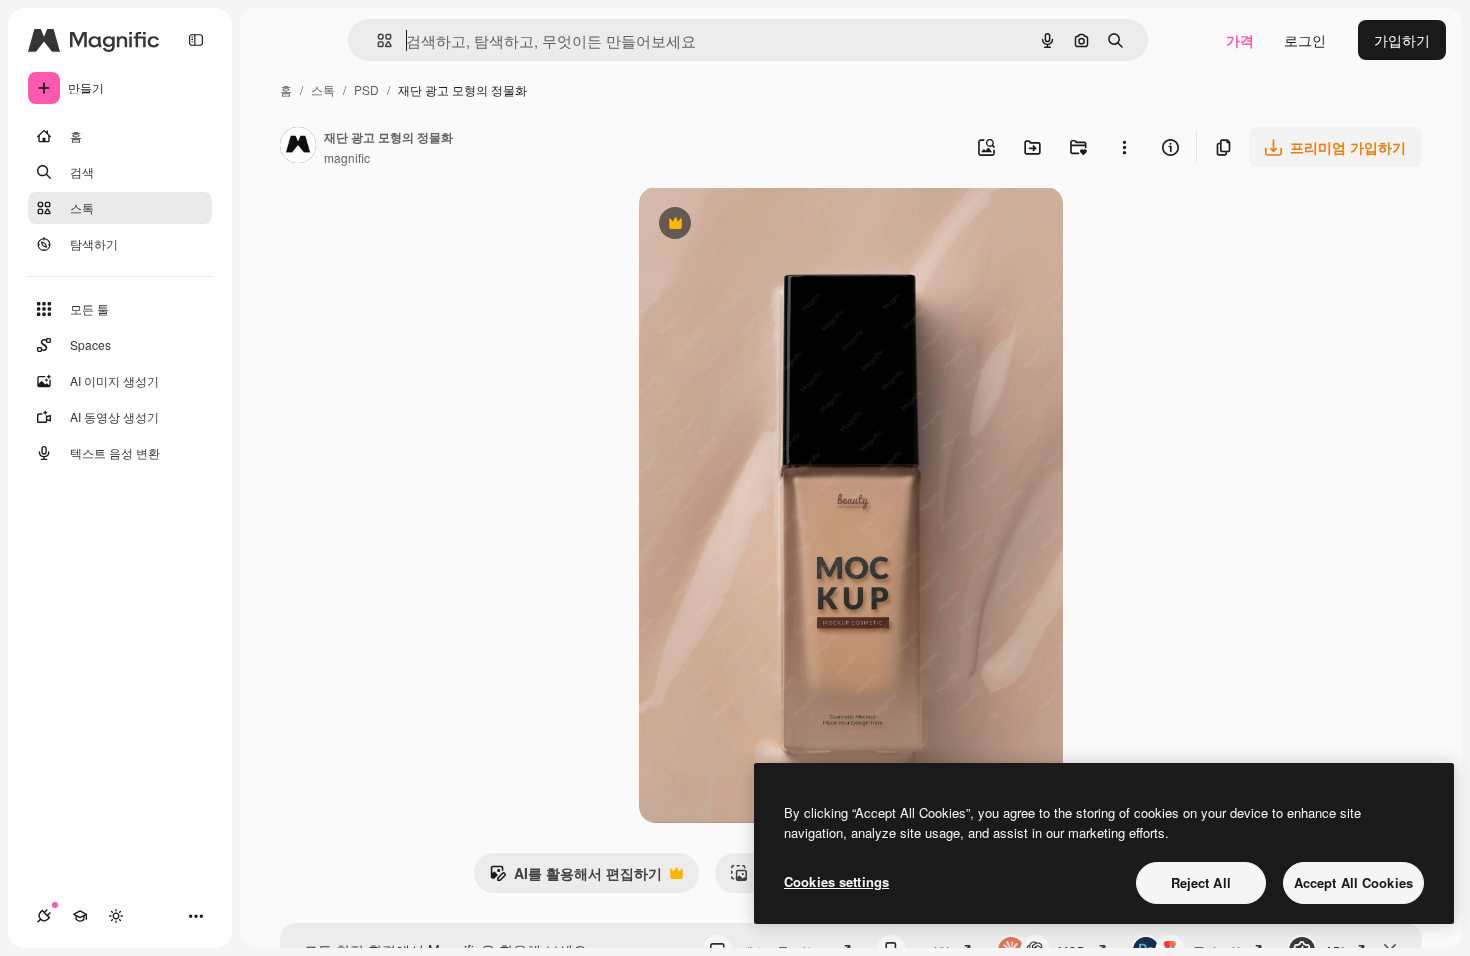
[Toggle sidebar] (196, 40)
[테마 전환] (116, 916)
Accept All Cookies (1353, 882)
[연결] (44, 916)
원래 (754, 225)
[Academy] (80, 916)
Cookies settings (836, 881)
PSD (366, 89)
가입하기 (1402, 40)
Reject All (1201, 882)
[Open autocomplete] (376, 40)
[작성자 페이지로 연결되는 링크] (298, 147)
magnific (347, 157)
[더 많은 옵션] (1124, 147)
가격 (1240, 40)
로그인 (1305, 40)
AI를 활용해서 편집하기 (575, 878)
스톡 (323, 89)
